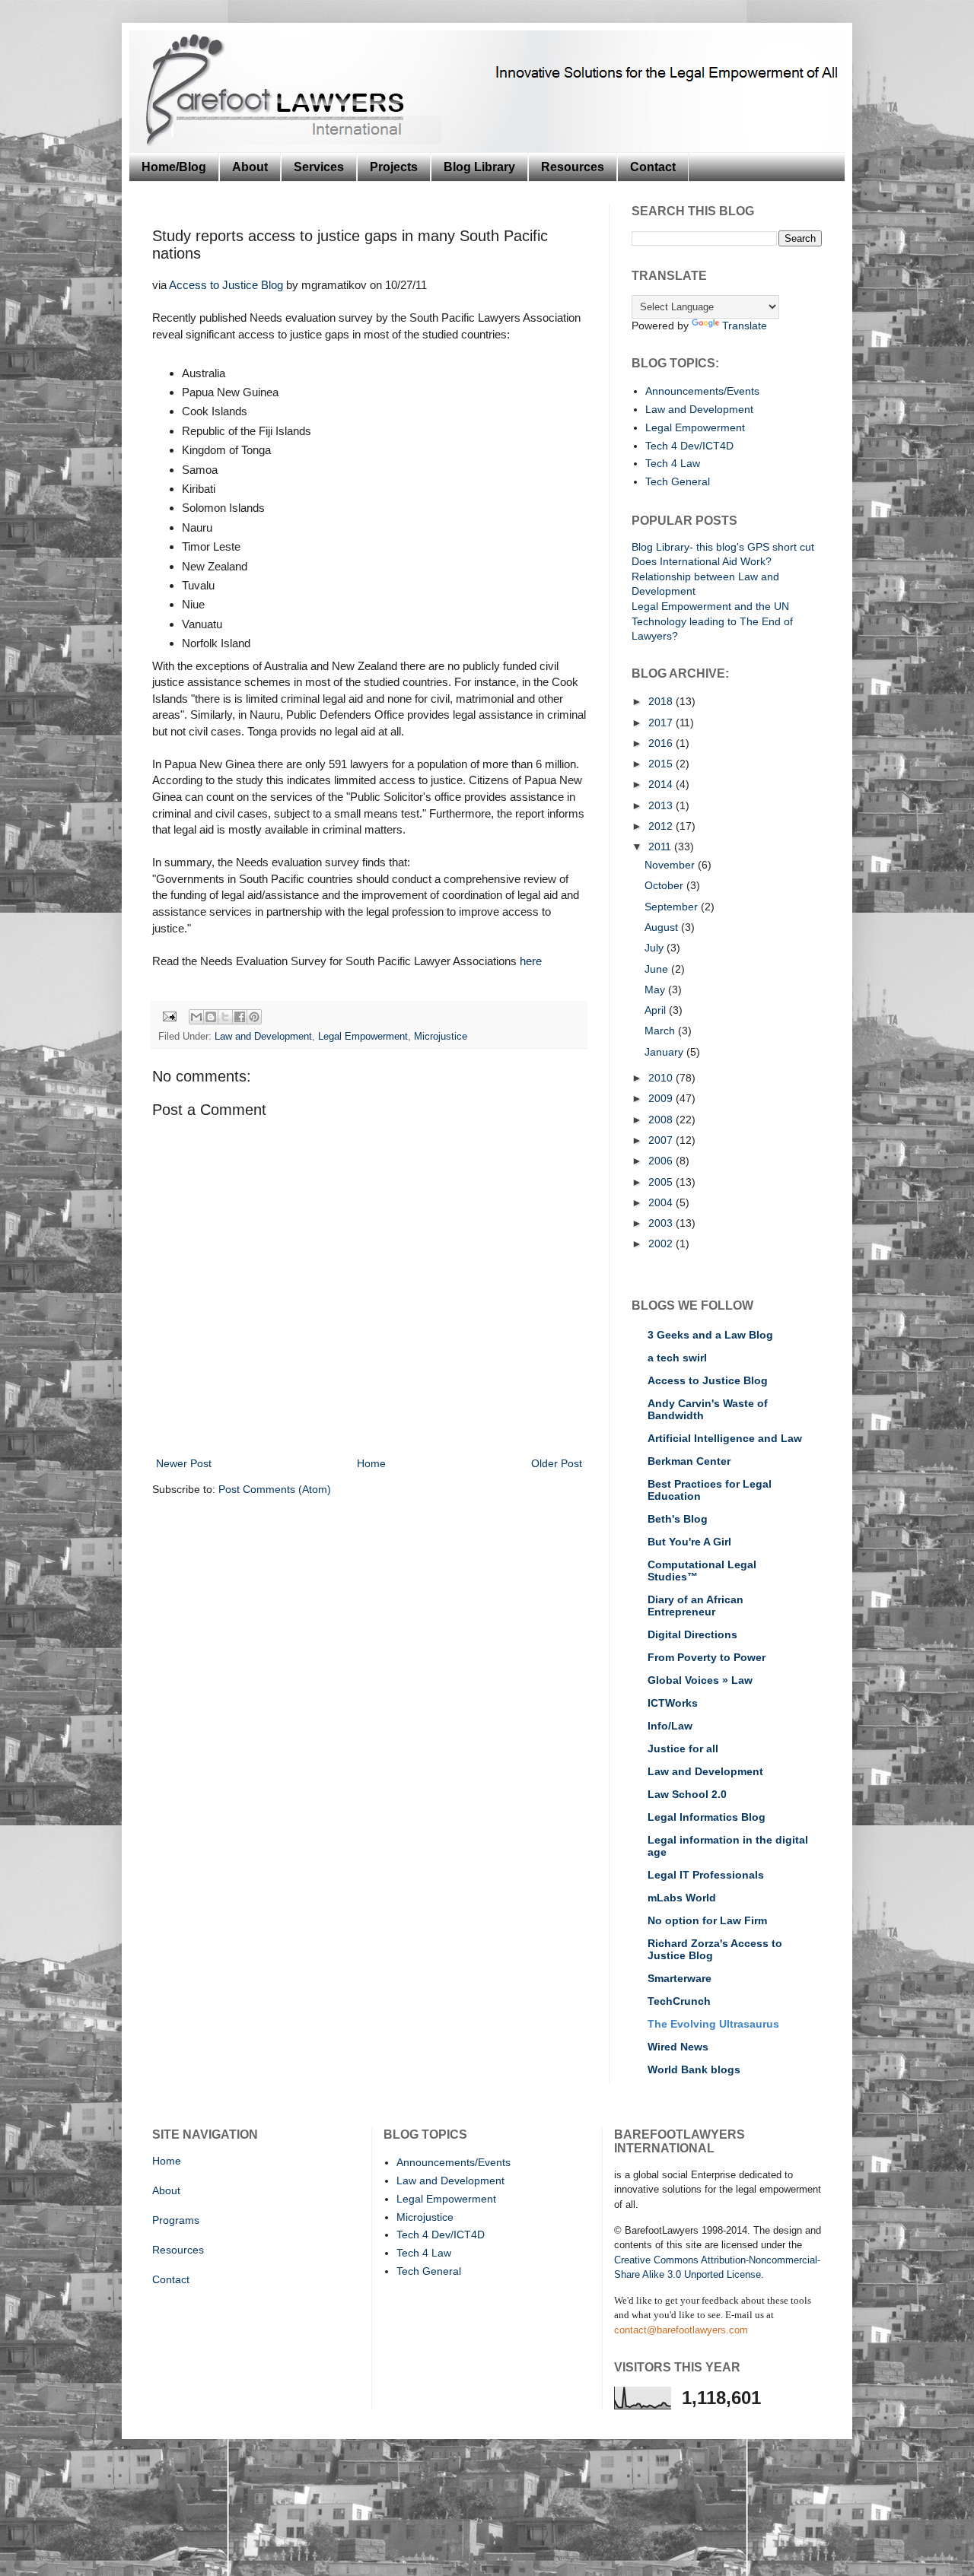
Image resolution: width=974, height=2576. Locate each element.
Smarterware (680, 1978)
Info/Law (670, 1726)
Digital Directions (692, 1634)
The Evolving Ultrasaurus (713, 2024)
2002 (662, 1244)
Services (319, 167)
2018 (662, 701)
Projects (394, 167)
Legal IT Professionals (706, 1875)
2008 (662, 1120)
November (671, 865)
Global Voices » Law (700, 1680)
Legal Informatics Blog (707, 1817)
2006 (662, 1161)
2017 (662, 723)
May (656, 989)
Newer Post (184, 1463)
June (658, 969)
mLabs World (682, 1898)
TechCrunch (679, 2001)
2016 (662, 743)
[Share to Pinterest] (254, 1017)
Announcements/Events (702, 391)
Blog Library (479, 167)
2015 (662, 764)
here (531, 961)
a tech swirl (677, 1358)
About (250, 167)
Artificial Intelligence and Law (725, 1438)
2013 (662, 805)
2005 (662, 1182)
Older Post (557, 1463)
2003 (662, 1223)
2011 (661, 846)
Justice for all (683, 1749)
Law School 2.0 (687, 1794)
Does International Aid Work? (702, 561)
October (665, 885)
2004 (662, 1202)
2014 (662, 784)
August (663, 927)
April (657, 1010)
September (673, 907)
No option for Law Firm (707, 1920)
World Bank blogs (694, 2069)
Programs (176, 2220)
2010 (662, 1078)
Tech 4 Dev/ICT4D (689, 446)
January (665, 1052)
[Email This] (196, 1017)
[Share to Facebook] (240, 1017)
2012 (662, 826)
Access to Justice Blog (226, 285)
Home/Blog (174, 167)
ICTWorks (673, 1703)
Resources (573, 167)
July (656, 948)
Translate (745, 326)
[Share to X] (225, 1017)
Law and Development (263, 1037)
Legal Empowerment (363, 1037)
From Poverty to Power (707, 1657)
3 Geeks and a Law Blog (710, 1335)
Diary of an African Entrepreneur (695, 1606)
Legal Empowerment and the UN (710, 606)
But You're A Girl (689, 1542)
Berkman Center (689, 1461)
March (661, 1031)
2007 (662, 1140)
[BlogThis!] (211, 1017)
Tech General (678, 481)
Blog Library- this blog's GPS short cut (723, 547)
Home (371, 1463)
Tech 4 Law (673, 463)
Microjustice (441, 1037)
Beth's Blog (678, 1519)
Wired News (678, 2047)
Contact (653, 167)
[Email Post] (169, 1016)
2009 (662, 1098)
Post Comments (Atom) (275, 1489)
